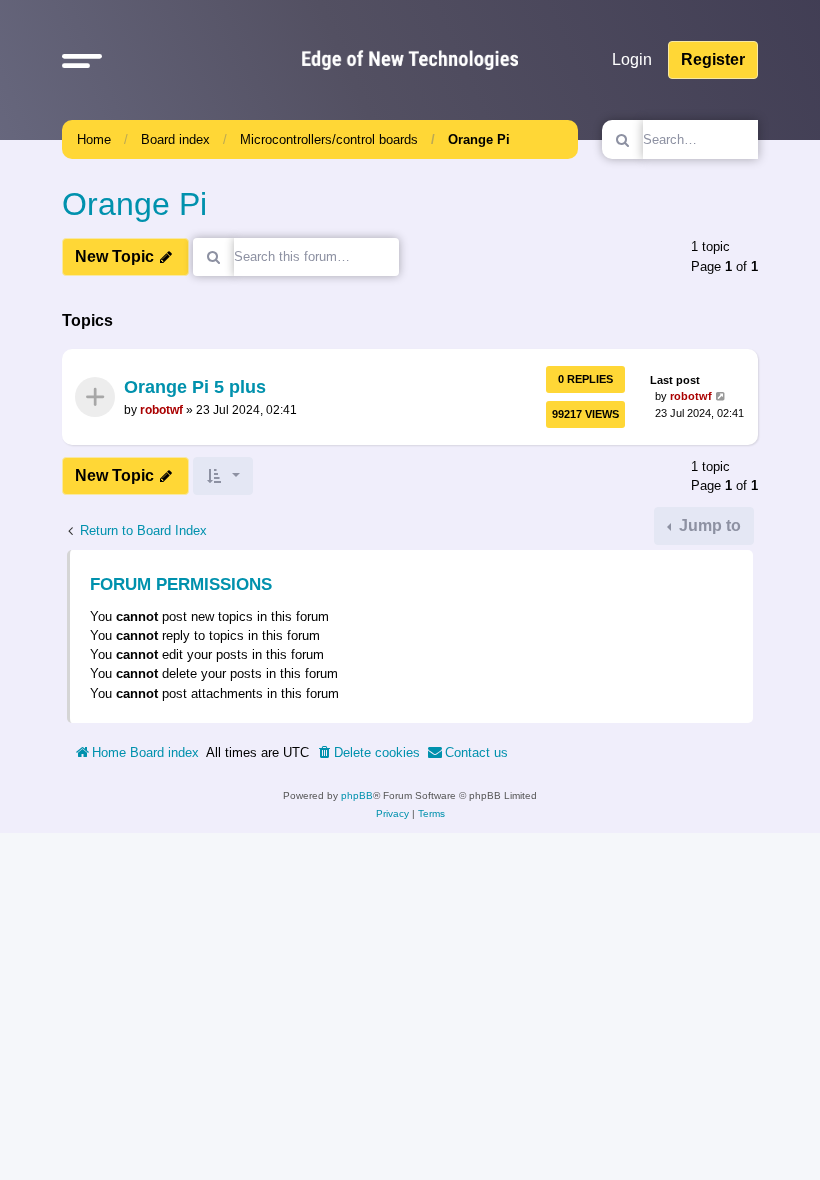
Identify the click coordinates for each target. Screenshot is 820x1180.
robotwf (161, 410)
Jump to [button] (708, 525)
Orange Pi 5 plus (195, 388)
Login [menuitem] (632, 59)
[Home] (410, 60)
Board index (175, 139)
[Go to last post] (721, 397)
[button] (82, 60)
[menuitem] (368, 753)
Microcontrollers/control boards (329, 139)
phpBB (357, 795)
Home (94, 139)
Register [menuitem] (713, 59)
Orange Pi (479, 139)
